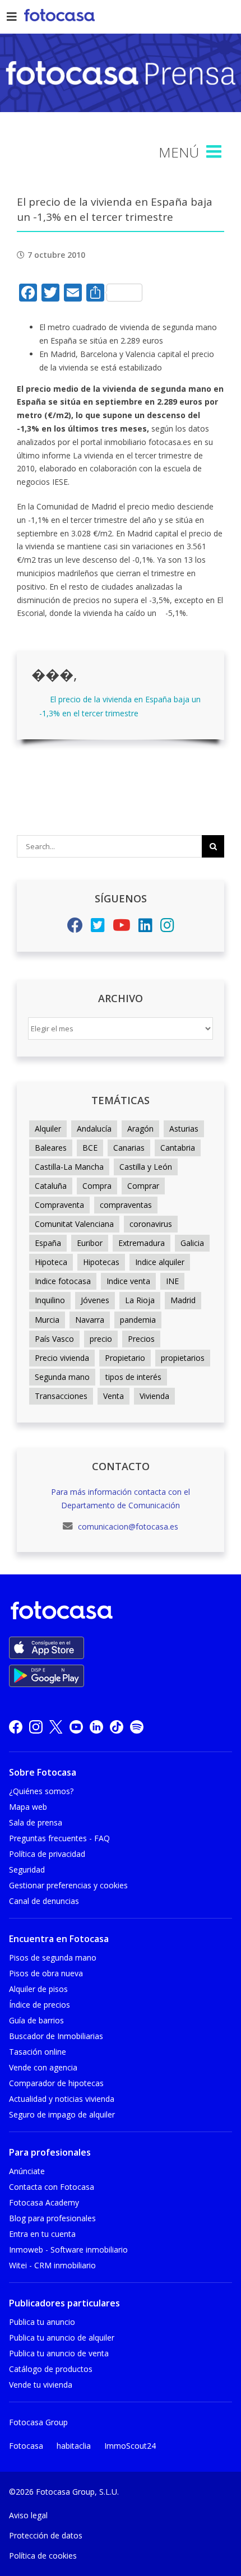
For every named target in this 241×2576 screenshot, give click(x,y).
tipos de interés (133, 1377)
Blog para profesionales (52, 2218)
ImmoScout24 (130, 2446)
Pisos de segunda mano (53, 1958)
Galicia (192, 1243)
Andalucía (94, 1129)
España (48, 1243)
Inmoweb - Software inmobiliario (68, 2250)
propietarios (183, 1358)
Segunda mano (62, 1377)
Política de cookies (43, 2556)
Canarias (129, 1148)
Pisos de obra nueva (46, 1973)
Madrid (183, 1300)
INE (172, 1281)
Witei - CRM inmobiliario (52, 2265)
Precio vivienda (62, 1358)
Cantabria (178, 1148)
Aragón (140, 1129)
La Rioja (140, 1300)
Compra (97, 1186)
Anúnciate (27, 2171)
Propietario (125, 1358)
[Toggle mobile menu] (215, 152)
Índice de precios (40, 2005)
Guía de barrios (36, 2020)
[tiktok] (117, 1727)
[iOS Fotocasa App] (47, 1648)
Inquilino (50, 1300)
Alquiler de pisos (38, 1989)
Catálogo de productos (51, 2369)
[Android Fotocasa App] (47, 1676)
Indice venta (128, 1281)
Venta (113, 1396)
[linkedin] (96, 1727)
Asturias (184, 1129)
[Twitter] (98, 928)
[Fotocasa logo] (118, 1612)
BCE (90, 1148)
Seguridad (27, 1870)
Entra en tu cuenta (42, 2234)
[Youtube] (122, 928)
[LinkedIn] (145, 928)
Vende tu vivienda (41, 2385)
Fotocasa (26, 2446)
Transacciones (61, 1396)
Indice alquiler (160, 1262)
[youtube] (76, 1727)
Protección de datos (46, 2535)
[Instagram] (167, 928)
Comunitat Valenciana (74, 1224)
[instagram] (36, 1727)
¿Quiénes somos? (41, 1791)
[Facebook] (75, 928)
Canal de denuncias (44, 1901)
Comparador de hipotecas (56, 2083)
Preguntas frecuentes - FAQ (59, 1838)
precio (101, 1339)
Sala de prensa (36, 1822)
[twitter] (56, 1727)
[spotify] (137, 1727)
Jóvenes (95, 1300)
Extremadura (142, 1243)
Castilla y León (146, 1167)
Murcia (47, 1320)
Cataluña (51, 1186)
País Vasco (54, 1339)
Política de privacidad (47, 1854)
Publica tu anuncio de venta (59, 2353)
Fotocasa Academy (44, 2202)
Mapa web (28, 1807)
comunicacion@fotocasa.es (127, 1526)
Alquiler (48, 1129)
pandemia (138, 1320)
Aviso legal (28, 2515)
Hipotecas (101, 1262)
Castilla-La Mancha (69, 1167)
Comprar (143, 1186)
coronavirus (151, 1224)
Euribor (90, 1243)
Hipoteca (51, 1262)
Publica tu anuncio (42, 2322)
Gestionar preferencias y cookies (68, 1885)
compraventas (126, 1205)
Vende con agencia (43, 2067)
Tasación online (38, 2052)
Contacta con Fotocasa (52, 2187)
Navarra (90, 1320)
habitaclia (74, 2446)
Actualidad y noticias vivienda (62, 2099)
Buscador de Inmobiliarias (56, 2036)
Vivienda (154, 1396)
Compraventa (59, 1205)
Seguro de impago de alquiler (62, 2114)
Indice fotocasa (63, 1281)
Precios (141, 1339)
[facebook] (16, 1727)
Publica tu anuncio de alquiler (62, 2338)
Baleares (51, 1148)
